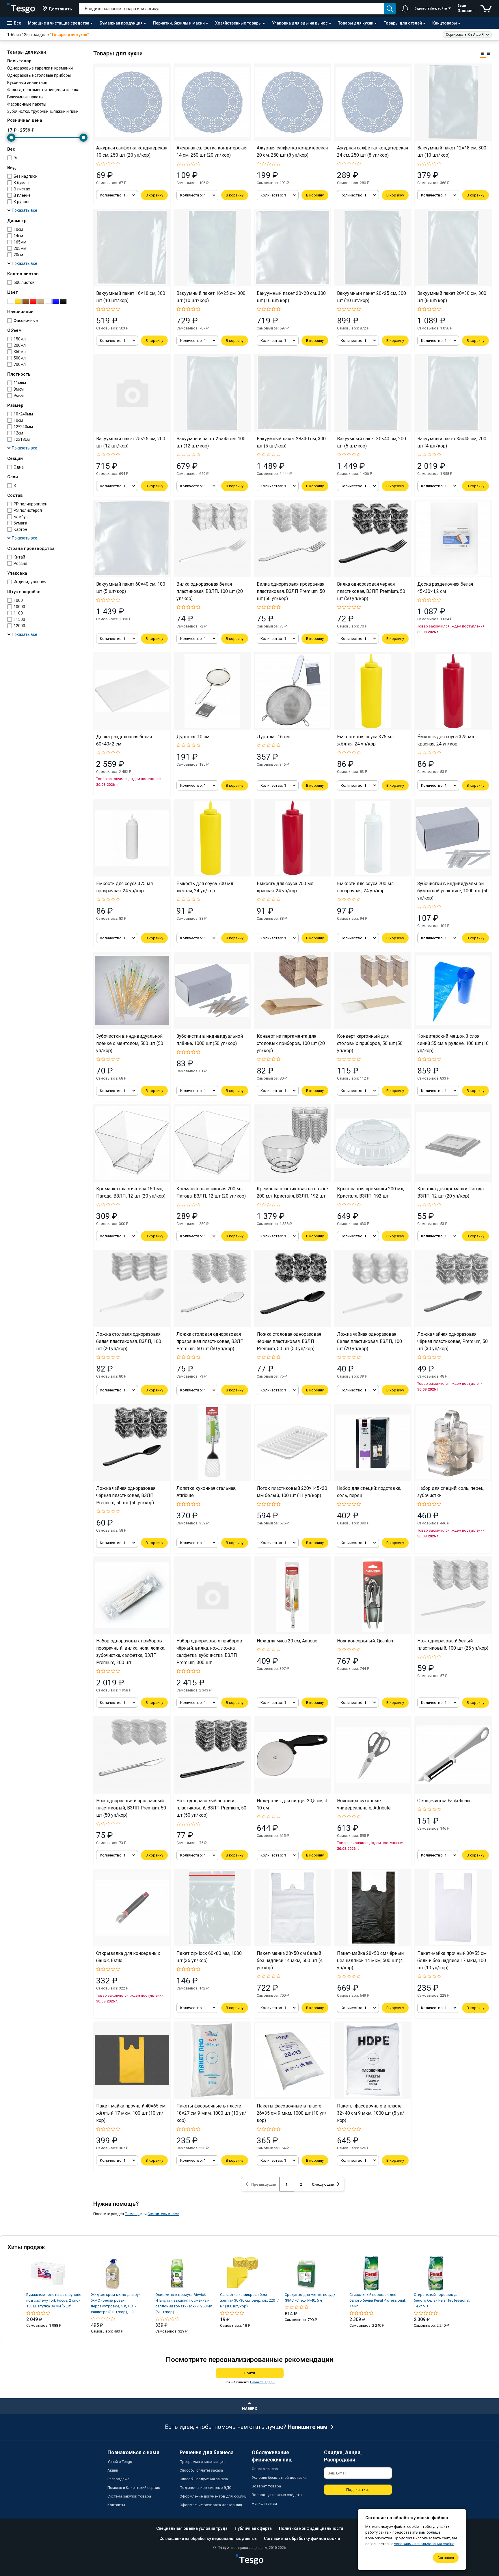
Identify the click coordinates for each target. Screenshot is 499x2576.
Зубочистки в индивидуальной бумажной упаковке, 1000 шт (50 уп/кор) (453, 891)
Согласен (446, 2558)
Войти (250, 2373)
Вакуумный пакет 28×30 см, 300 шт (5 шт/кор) (291, 442)
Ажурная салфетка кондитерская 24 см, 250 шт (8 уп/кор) (373, 151)
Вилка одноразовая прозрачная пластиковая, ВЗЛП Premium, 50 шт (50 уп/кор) (291, 591)
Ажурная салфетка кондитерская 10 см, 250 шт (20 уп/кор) (132, 151)
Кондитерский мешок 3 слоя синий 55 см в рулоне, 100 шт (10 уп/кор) (453, 1043)
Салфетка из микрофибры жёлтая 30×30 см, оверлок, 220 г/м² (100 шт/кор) (249, 2300)
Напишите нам (308, 2427)
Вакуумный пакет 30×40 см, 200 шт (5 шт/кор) (372, 442)
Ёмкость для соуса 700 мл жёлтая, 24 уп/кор (205, 887)
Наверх (249, 2409)
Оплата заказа (265, 2469)
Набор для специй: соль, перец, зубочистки (451, 1492)
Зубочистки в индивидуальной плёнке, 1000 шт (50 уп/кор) (210, 1040)
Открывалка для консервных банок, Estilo (128, 1957)
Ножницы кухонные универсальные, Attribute (364, 1804)
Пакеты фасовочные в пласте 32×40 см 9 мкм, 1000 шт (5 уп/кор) (371, 2113)
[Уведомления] (405, 9)
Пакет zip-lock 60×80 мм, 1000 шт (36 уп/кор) (209, 1957)
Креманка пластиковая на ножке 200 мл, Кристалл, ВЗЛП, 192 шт (292, 1192)
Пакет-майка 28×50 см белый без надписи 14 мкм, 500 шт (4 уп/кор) (290, 1960)
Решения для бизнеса (207, 2452)
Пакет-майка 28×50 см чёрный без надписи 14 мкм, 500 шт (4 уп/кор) (370, 1960)
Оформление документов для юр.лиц (213, 2496)
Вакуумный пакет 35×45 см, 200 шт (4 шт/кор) (452, 442)
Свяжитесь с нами (163, 2214)
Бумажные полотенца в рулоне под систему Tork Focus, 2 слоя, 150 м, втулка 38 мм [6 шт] (54, 2300)
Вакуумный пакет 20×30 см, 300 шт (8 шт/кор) (452, 297)
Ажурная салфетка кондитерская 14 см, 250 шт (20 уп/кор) (212, 151)
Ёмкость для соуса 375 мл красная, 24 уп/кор (446, 740)
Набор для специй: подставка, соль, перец (369, 1492)
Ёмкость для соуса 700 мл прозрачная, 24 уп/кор (365, 887)
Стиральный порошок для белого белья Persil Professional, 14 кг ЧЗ (442, 2300)
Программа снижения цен (202, 2462)
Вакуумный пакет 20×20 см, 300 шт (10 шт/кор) (291, 297)
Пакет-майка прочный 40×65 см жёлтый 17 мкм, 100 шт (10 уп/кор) (131, 2113)
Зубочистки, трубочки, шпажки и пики (43, 111)
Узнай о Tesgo (120, 2462)
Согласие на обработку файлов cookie (302, 2538)
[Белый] (11, 301)
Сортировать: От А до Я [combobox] (465, 35)
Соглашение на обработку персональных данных (208, 2538)
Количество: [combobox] (113, 195)
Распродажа (118, 2479)
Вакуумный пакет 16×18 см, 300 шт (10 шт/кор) (131, 297)
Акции (113, 2470)
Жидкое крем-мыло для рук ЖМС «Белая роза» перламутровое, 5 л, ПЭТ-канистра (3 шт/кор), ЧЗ (116, 2303)
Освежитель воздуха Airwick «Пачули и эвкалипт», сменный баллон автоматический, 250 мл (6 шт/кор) (184, 2303)
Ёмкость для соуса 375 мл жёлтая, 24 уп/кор (365, 740)
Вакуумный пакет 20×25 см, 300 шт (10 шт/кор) (372, 297)
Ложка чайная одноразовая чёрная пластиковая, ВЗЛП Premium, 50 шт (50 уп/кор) (126, 1495)
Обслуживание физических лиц (272, 2456)
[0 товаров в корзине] (486, 9)
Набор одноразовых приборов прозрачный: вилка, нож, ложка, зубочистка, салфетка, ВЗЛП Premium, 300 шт (131, 1652)
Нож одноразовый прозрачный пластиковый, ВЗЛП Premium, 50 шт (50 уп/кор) (131, 1808)
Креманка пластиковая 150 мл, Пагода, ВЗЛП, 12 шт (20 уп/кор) (131, 1192)
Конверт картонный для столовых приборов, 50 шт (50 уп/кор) (370, 1043)
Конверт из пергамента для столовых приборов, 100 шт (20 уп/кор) (291, 1043)
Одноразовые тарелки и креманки (40, 68)
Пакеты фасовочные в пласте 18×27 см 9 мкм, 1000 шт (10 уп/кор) (211, 2113)
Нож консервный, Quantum (366, 1641)
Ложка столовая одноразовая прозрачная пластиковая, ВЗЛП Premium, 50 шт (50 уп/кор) (210, 1341)
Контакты (116, 2505)
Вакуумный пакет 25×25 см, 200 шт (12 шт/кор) (131, 442)
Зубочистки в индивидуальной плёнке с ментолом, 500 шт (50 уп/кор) (130, 1043)
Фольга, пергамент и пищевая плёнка (43, 90)
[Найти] (390, 9)
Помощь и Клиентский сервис (134, 2488)
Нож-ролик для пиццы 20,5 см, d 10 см (292, 1804)
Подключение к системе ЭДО (206, 2488)
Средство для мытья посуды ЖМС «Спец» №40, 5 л (311, 2297)
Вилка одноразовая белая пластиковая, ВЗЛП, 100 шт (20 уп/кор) (210, 591)
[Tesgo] (21, 9)
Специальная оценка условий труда (192, 2528)
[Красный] (33, 301)
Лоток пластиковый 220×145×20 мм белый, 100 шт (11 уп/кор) (292, 1492)
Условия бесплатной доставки (279, 2477)
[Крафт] (41, 301)
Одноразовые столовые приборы (39, 75)
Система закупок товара (129, 2496)
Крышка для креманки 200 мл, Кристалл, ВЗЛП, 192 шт (370, 1192)
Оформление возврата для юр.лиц (211, 2505)
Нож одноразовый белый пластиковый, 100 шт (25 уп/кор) (453, 1644)
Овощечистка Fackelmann (444, 1801)
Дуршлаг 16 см (273, 737)
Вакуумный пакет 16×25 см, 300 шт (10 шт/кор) (211, 297)
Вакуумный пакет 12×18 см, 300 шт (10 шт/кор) (452, 151)
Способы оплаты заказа (201, 2470)
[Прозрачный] (48, 301)
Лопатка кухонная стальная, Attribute (206, 1492)
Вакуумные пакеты (25, 97)
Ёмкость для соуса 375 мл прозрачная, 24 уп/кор (124, 887)
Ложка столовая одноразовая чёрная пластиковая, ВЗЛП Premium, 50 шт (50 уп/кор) (289, 1341)
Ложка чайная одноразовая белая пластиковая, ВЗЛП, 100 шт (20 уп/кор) (369, 1341)
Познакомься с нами (133, 2452)
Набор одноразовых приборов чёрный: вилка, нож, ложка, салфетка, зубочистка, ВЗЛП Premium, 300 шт (209, 1652)
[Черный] (63, 301)
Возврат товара (266, 2486)
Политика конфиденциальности (311, 2528)
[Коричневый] (26, 301)
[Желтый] (18, 301)
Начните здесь (262, 2382)
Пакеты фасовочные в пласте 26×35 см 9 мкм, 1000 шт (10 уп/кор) (292, 2113)
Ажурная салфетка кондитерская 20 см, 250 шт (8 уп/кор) (292, 151)
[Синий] (56, 301)
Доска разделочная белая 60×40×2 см (124, 740)
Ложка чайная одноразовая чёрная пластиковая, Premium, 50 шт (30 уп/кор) (453, 1341)
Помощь (132, 2214)
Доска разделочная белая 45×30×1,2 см (445, 588)
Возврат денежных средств (277, 2495)
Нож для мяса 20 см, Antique (287, 1641)
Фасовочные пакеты (27, 104)
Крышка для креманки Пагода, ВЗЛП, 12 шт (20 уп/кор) (451, 1192)
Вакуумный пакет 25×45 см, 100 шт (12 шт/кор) (211, 442)
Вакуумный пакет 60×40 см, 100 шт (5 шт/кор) (131, 588)
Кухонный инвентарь (27, 83)
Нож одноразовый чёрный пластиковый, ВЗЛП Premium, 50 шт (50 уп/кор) (211, 1808)
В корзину (154, 195)
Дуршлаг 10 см (193, 737)
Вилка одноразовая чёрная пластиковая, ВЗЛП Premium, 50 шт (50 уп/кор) (371, 591)
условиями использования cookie (424, 2544)
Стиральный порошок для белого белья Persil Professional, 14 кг (378, 2300)
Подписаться (358, 2490)
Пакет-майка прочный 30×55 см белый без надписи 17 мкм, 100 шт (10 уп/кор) (452, 1960)
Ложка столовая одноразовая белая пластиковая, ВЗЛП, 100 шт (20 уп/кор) (129, 1341)
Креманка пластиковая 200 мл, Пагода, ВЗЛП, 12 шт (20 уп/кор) (211, 1192)
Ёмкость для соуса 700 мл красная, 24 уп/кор (285, 887)
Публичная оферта (253, 2528)
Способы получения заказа (204, 2479)
